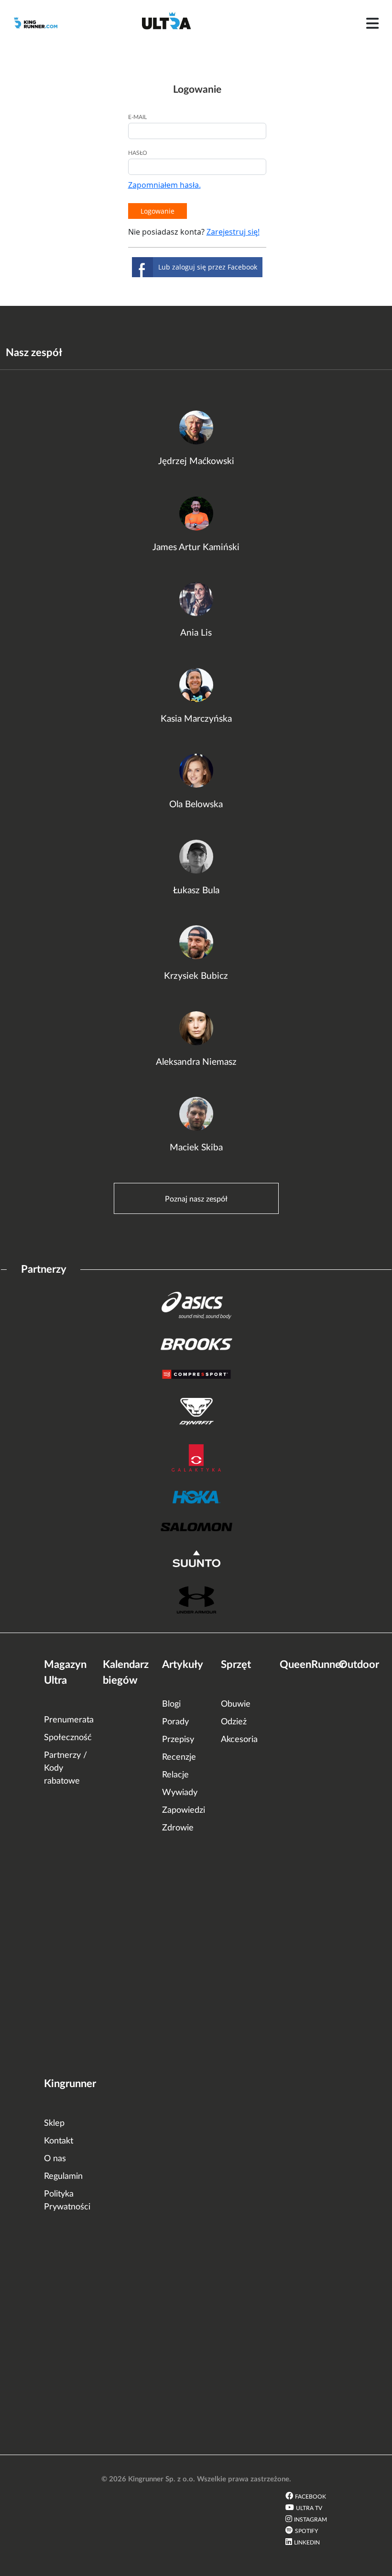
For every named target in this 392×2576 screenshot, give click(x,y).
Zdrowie (178, 1828)
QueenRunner (312, 1665)
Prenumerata (69, 1720)
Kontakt (59, 2141)
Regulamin (63, 2176)
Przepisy (178, 1740)
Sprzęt (236, 1665)
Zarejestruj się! (233, 232)
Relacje (175, 1775)
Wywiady (180, 1793)
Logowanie (158, 211)
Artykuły (183, 1665)
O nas (55, 2159)
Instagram (310, 2520)
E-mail (137, 117)
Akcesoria (239, 1740)
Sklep (54, 2123)
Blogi (171, 1704)
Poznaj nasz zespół (196, 1199)
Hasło (138, 153)
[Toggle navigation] (372, 23)
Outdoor (359, 1665)
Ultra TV (309, 2508)
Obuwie (236, 1704)
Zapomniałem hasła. (164, 185)
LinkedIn (307, 2543)
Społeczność (68, 1738)
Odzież (234, 1722)
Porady (175, 1722)
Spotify (306, 2531)
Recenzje (179, 1757)
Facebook (310, 2497)
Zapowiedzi (184, 1810)
